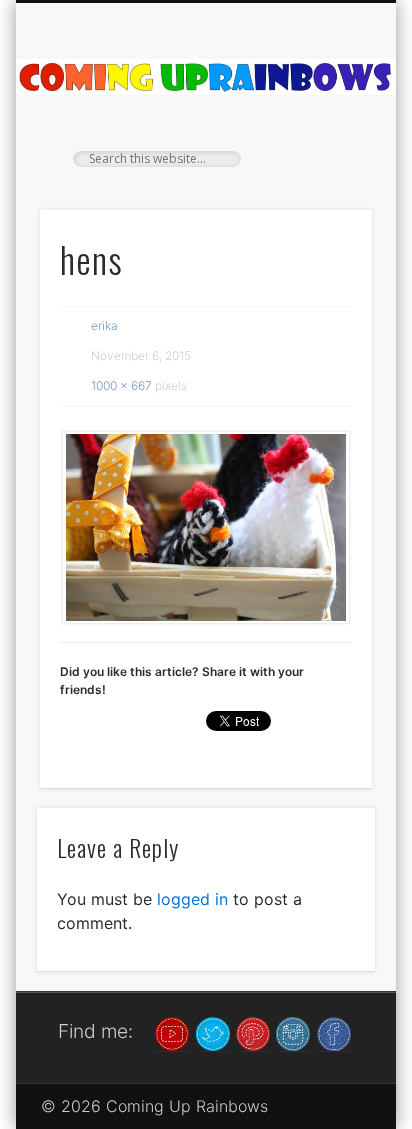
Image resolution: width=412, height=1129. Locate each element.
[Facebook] (334, 1032)
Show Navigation (323, 179)
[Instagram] (293, 1032)
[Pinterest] (253, 1032)
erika (104, 325)
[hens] (206, 528)
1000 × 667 (121, 385)
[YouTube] (172, 1032)
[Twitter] (213, 1032)
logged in (192, 899)
